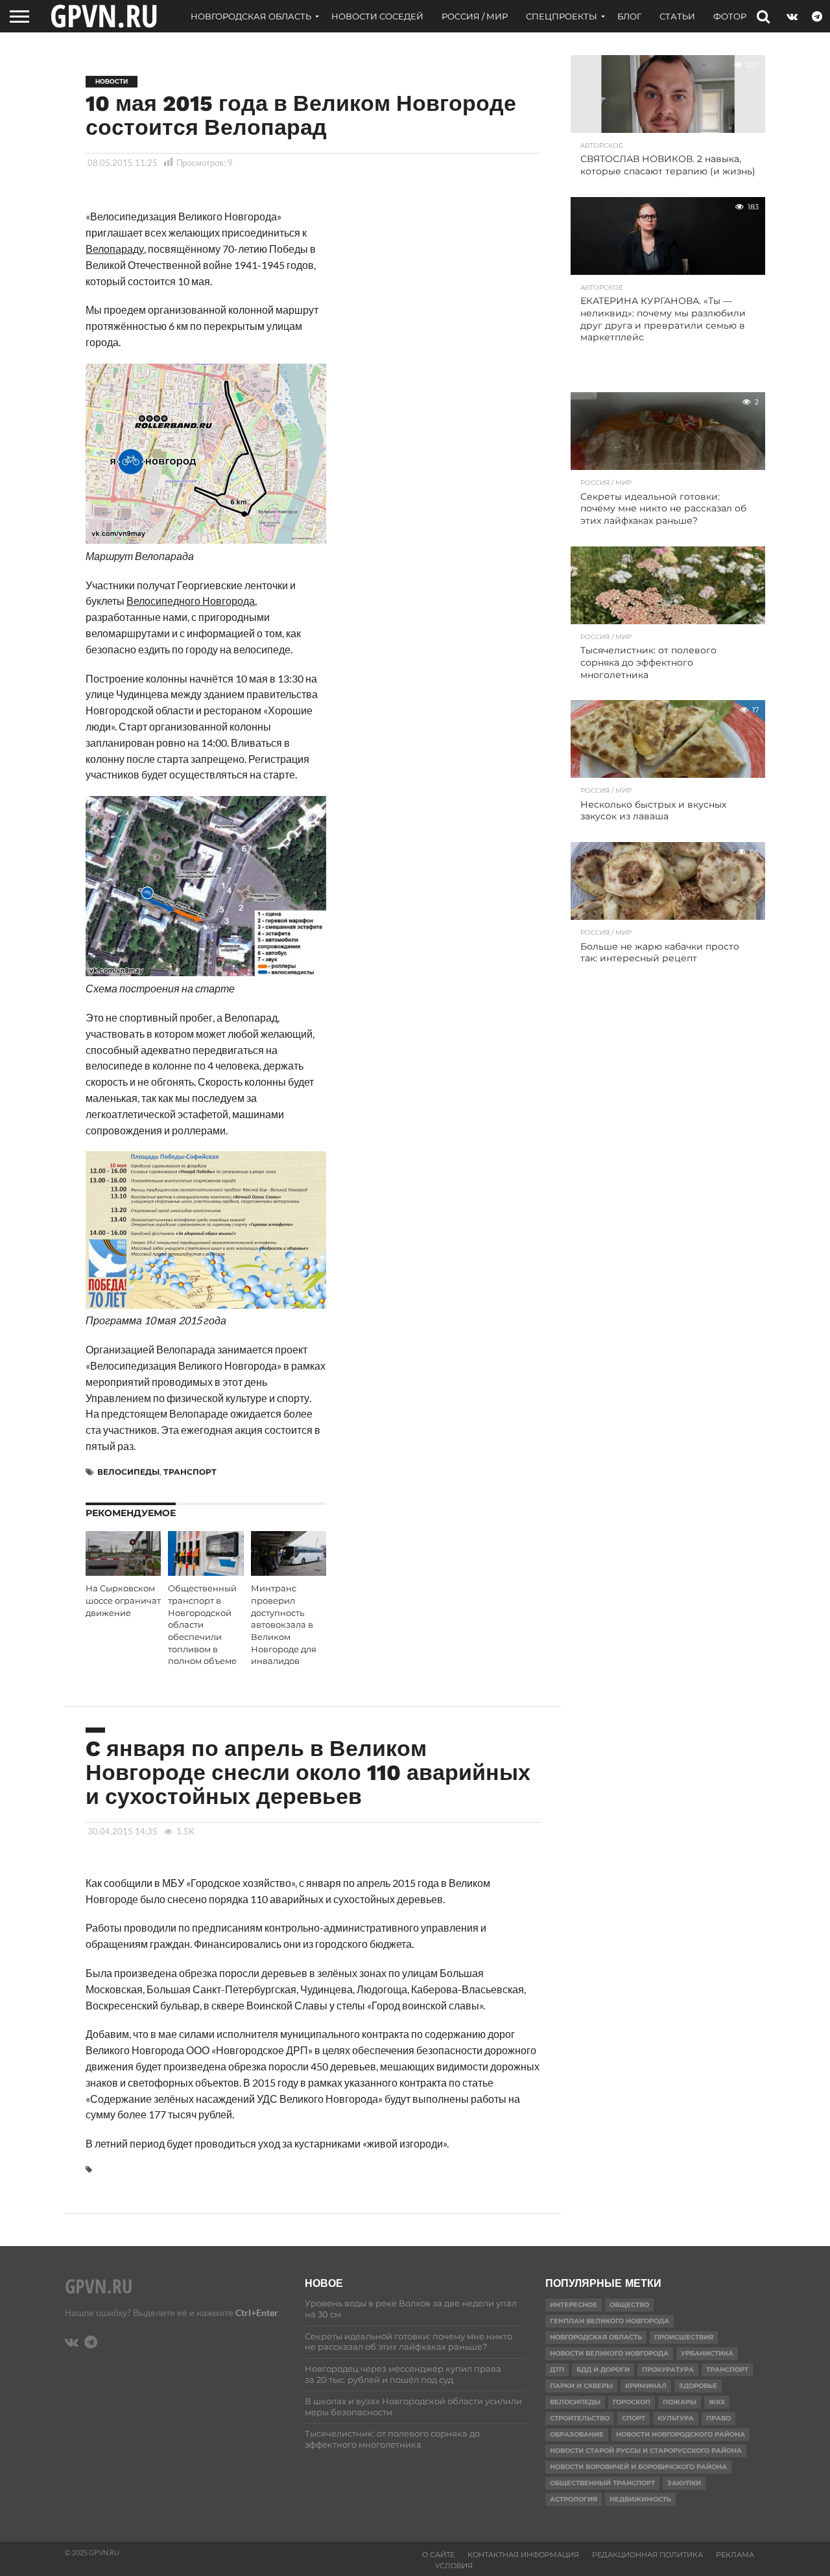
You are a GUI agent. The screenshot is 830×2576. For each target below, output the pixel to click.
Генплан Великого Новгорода (610, 2321)
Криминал (646, 2386)
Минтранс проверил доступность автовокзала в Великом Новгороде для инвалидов (284, 1625)
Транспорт (190, 1472)
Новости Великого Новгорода (609, 2353)
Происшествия (684, 2337)
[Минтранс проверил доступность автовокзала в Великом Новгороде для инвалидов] (289, 1572)
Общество (629, 2305)
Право (718, 2418)
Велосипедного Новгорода (191, 601)
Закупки (684, 2483)
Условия (454, 2566)
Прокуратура (668, 2370)
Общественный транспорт (602, 2483)
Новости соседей (377, 16)
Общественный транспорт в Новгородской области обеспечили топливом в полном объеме (202, 1625)
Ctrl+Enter (257, 2313)
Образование (577, 2434)
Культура (676, 2418)
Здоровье (698, 2386)
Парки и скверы (581, 2386)
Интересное (574, 2305)
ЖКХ (717, 2402)
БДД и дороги (603, 2370)
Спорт (634, 2418)
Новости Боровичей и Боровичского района (638, 2467)
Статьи (677, 16)
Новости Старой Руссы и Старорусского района (646, 2451)
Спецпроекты (562, 16)
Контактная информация (523, 2555)
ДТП (557, 2370)
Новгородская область (251, 16)
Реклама (735, 2555)
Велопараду (115, 249)
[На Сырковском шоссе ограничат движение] (123, 1572)
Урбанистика (707, 2353)
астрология (574, 2499)
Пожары (680, 2402)
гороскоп (632, 2402)
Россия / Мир (475, 16)
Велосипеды (128, 1472)
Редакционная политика (647, 2555)
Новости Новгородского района (681, 2434)
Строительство (580, 2418)
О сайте (438, 2555)
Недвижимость (640, 2499)
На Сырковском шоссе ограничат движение (123, 1600)
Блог (629, 16)
